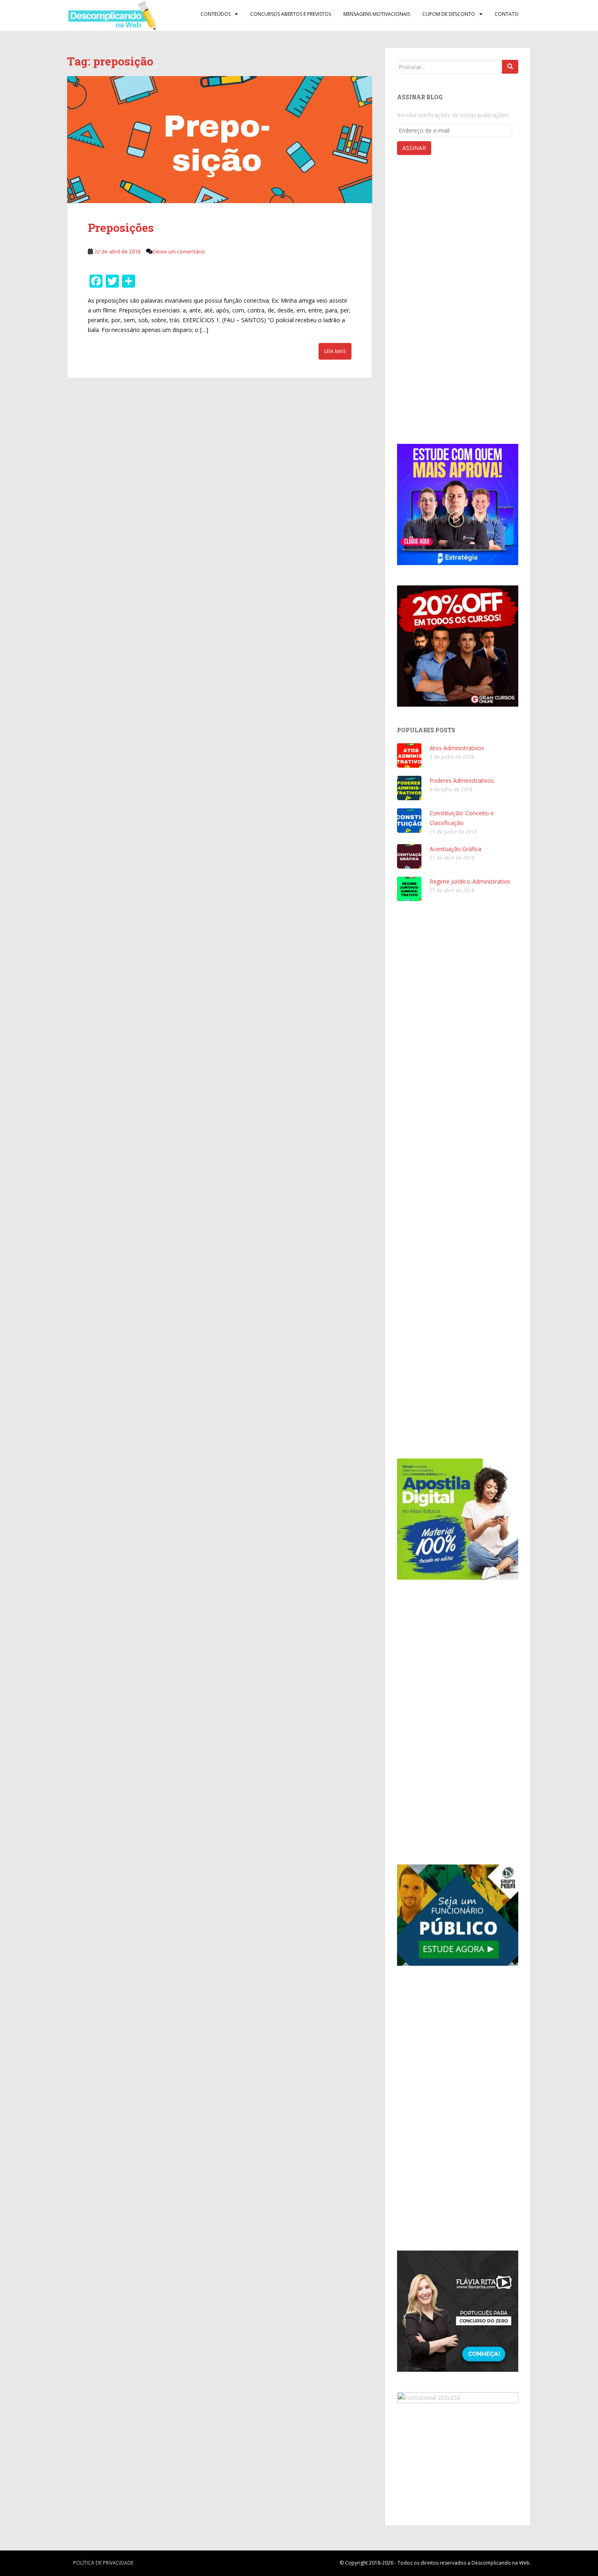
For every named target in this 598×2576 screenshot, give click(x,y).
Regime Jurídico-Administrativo (470, 881)
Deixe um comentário (179, 251)
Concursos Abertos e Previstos (291, 14)
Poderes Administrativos (462, 780)
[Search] (510, 67)
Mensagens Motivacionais (377, 14)
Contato (507, 14)
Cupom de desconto (449, 14)
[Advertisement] (458, 301)
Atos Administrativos (457, 748)
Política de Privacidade (103, 2563)
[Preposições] (220, 140)
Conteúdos (216, 14)
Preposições (121, 228)
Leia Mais (335, 351)
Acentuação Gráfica (455, 849)
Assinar (414, 148)
